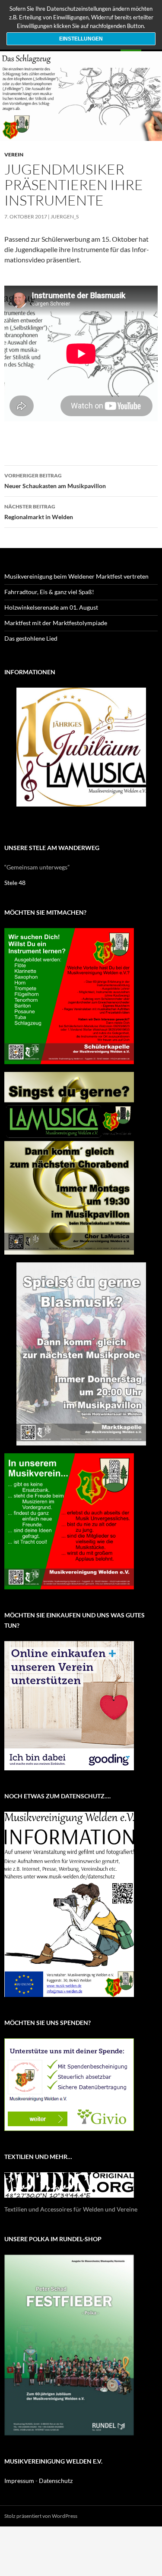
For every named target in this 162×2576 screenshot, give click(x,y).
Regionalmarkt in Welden (39, 512)
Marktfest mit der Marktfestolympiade (56, 623)
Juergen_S (65, 216)
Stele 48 (15, 883)
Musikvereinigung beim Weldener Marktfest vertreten (76, 576)
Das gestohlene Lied (31, 638)
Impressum (19, 2481)
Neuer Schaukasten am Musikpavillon (55, 481)
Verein (14, 154)
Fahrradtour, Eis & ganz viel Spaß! (49, 592)
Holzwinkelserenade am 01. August (51, 607)
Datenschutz (56, 2481)
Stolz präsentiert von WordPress (41, 2516)
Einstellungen (81, 39)
